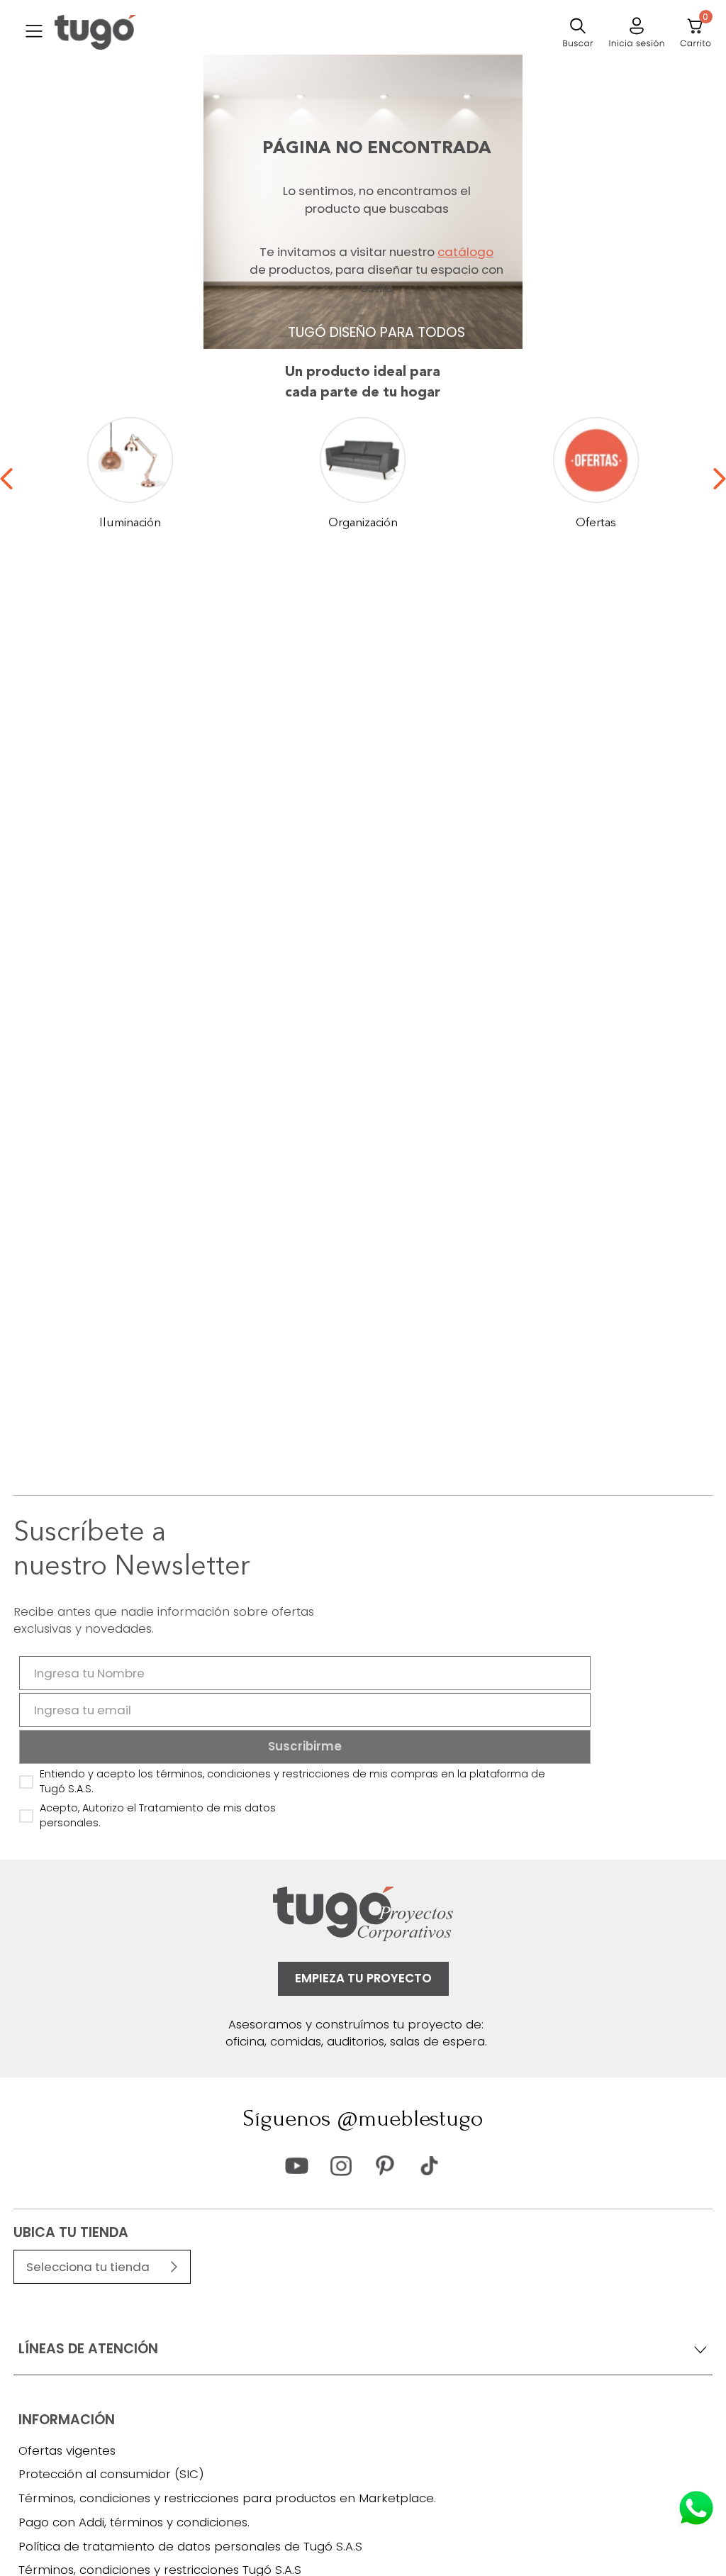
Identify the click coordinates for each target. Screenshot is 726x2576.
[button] (34, 33)
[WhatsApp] (696, 2508)
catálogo (465, 252)
